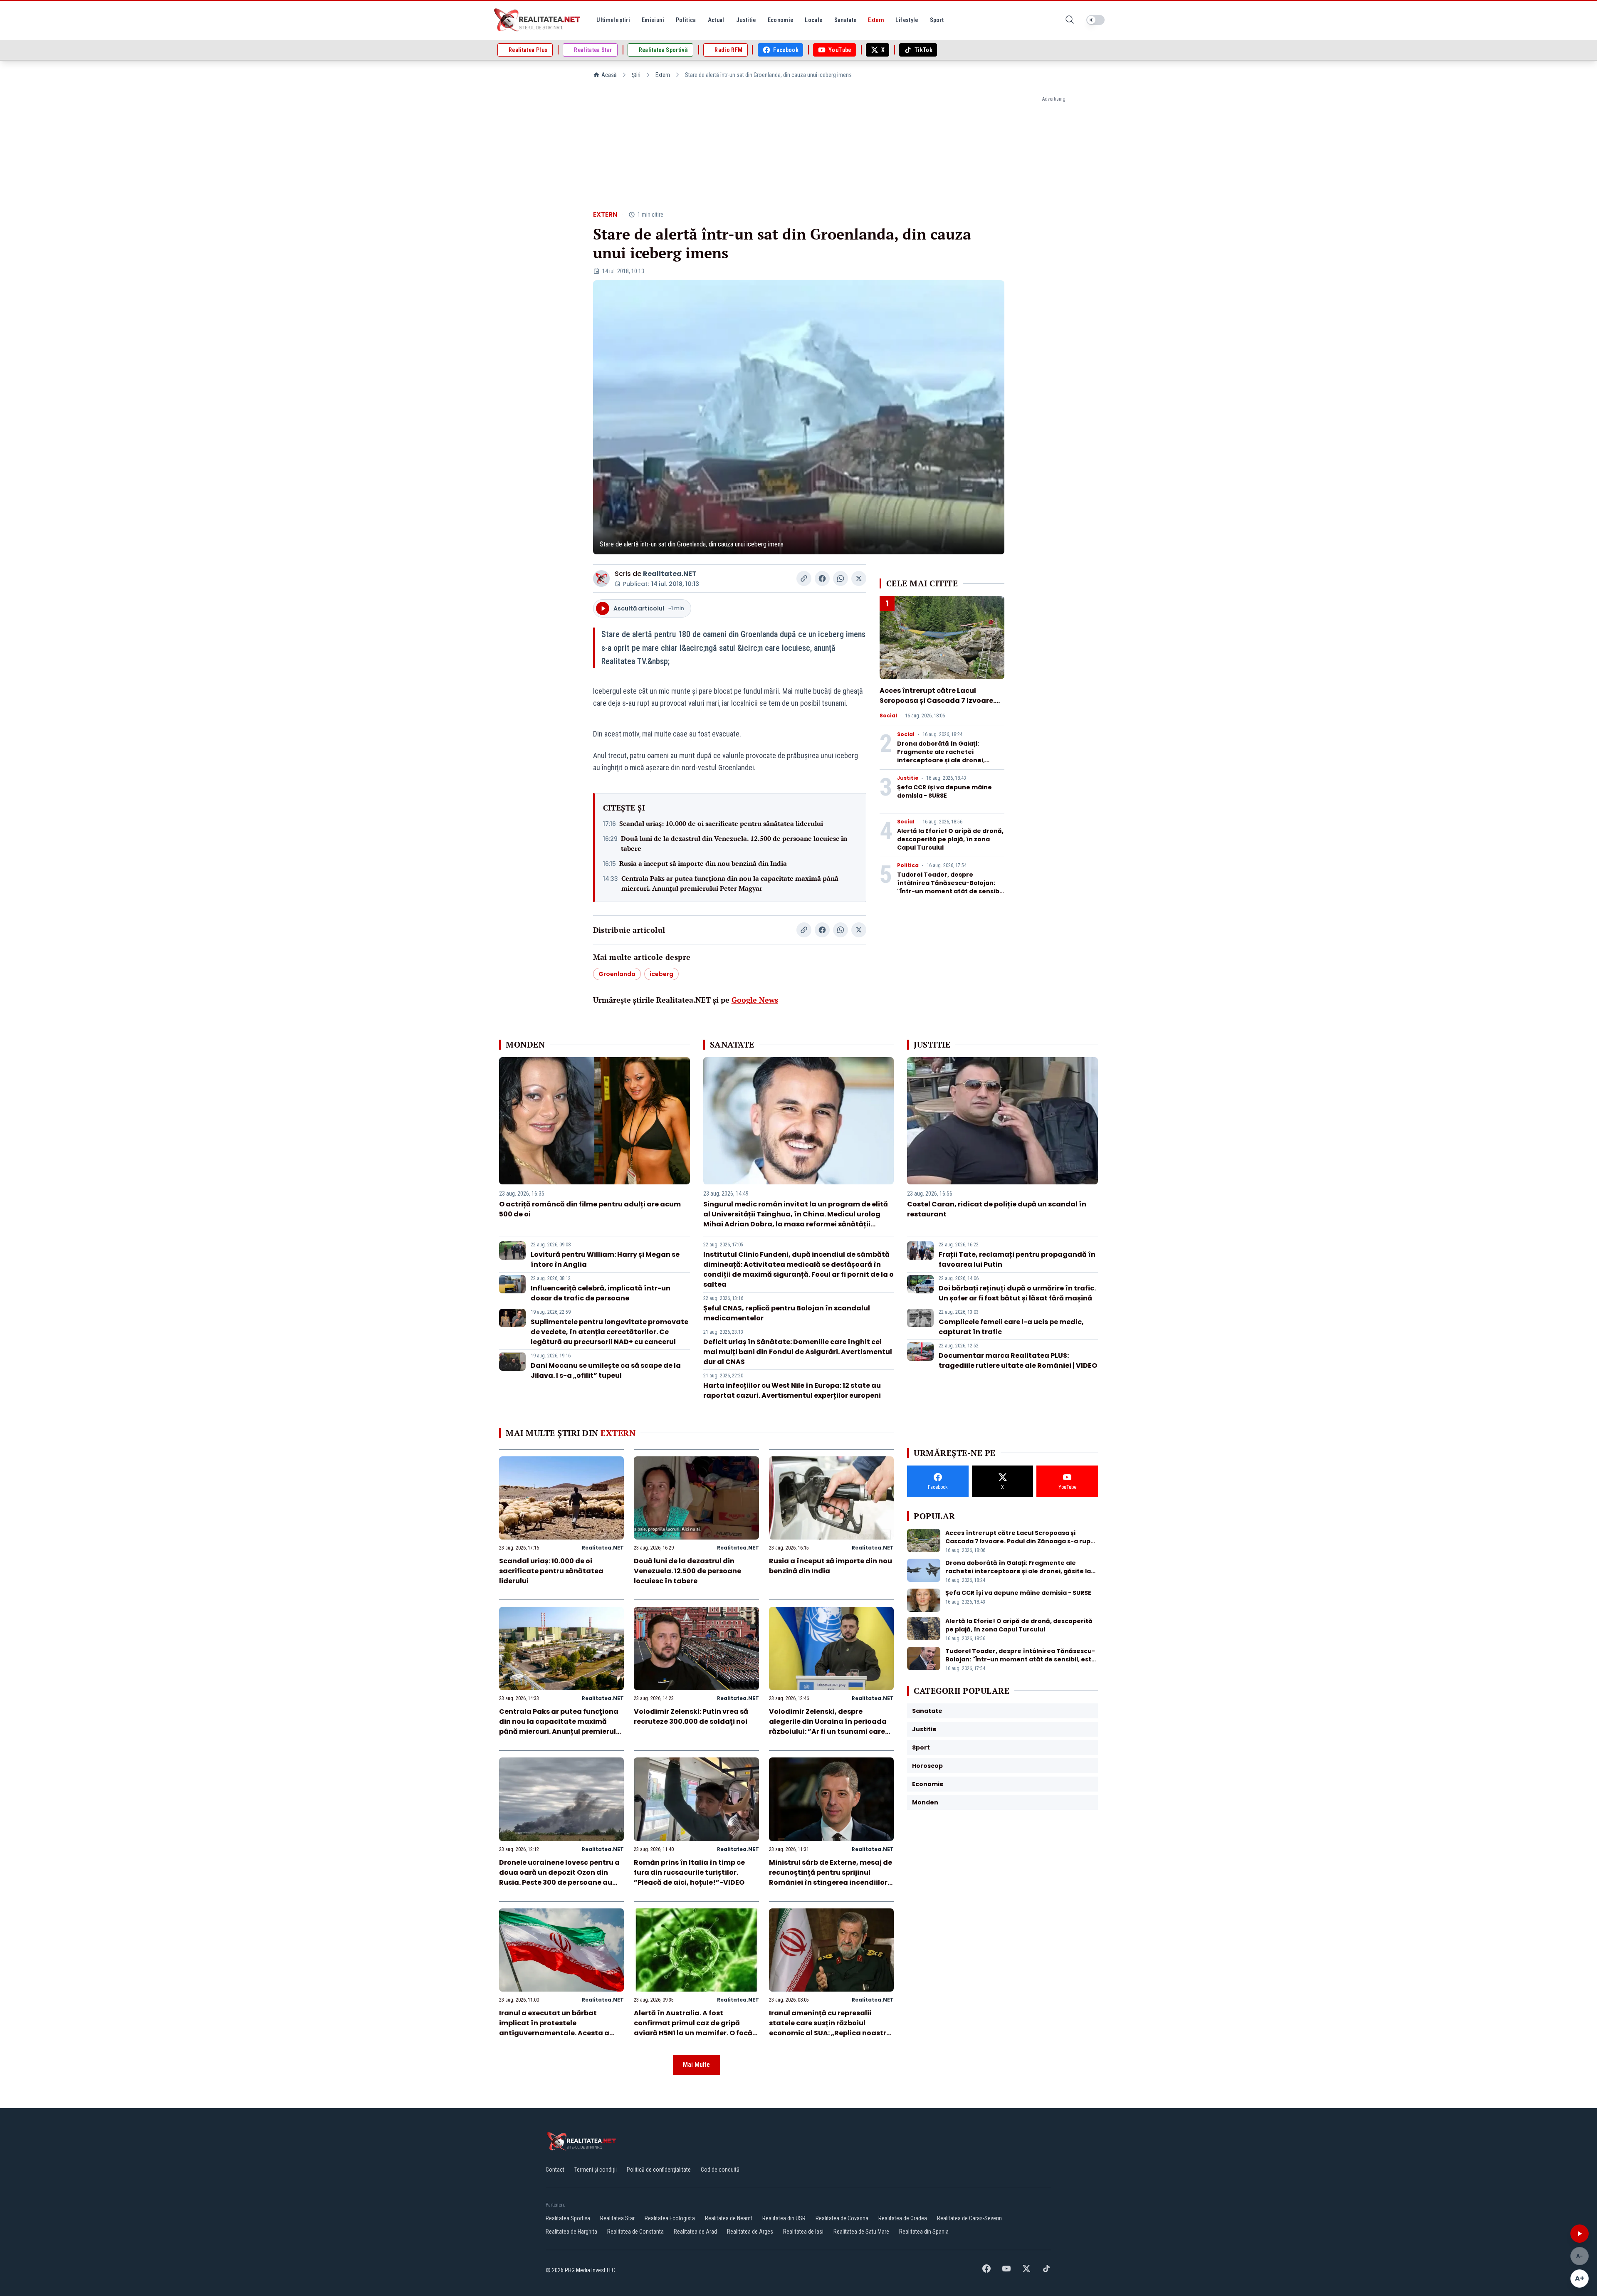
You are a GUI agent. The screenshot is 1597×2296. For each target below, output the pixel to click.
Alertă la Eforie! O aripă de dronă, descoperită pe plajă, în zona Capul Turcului (950, 839)
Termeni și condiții (596, 2170)
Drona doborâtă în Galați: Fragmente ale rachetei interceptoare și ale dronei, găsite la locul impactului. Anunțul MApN (941, 760)
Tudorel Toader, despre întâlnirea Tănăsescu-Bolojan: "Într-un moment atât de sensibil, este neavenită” (951, 887)
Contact (555, 2170)
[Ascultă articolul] (1580, 2234)
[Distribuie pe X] (859, 578)
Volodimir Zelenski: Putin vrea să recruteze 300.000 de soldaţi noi (691, 1716)
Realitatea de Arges (750, 2232)
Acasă (609, 75)
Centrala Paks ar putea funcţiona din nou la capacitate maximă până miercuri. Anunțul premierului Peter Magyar (730, 883)
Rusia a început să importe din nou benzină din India (703, 863)
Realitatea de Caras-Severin (969, 2218)
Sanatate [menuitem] (845, 20)
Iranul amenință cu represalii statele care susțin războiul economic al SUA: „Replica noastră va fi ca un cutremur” (830, 2028)
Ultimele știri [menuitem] (613, 20)
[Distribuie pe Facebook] (822, 578)
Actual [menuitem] (716, 20)
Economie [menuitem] (781, 20)
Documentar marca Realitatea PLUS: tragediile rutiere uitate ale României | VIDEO (1018, 1361)
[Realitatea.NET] (538, 20)
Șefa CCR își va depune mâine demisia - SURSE (944, 791)
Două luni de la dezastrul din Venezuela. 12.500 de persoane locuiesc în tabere (734, 843)
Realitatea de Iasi (803, 2232)
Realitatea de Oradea (903, 2218)
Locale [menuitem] (813, 20)
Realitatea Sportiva (568, 2218)
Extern (663, 75)
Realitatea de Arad (695, 2232)
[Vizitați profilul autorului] (601, 578)
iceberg (661, 974)
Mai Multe (696, 2065)
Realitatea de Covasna (842, 2218)
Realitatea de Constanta (635, 2232)
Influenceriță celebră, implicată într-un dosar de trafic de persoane (601, 1293)
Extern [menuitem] (876, 20)
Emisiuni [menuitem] (653, 20)
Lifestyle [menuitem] (907, 20)
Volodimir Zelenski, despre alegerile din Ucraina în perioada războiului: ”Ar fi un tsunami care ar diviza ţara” (828, 1726)
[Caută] (1070, 20)
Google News (755, 1000)
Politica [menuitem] (686, 20)
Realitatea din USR (784, 2218)
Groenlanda (617, 974)
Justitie (908, 778)
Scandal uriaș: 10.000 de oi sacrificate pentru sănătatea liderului (721, 823)
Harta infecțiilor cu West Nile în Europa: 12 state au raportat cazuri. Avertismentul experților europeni (792, 1390)
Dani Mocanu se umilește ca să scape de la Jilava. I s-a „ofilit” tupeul (606, 1370)
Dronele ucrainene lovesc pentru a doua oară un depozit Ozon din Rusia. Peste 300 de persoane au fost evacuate (559, 1877)
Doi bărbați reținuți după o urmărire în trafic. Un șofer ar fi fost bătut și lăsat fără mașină (1017, 1293)
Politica (908, 865)
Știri (636, 75)
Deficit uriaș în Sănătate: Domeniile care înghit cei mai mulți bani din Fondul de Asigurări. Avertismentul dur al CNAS (798, 1352)
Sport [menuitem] (937, 20)
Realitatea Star (617, 2218)
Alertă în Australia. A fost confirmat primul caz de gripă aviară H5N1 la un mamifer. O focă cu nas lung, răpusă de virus (693, 2028)
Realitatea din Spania (924, 2232)
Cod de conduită (720, 2170)
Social (888, 716)
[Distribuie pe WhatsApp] (841, 578)
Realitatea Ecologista (670, 2218)
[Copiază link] (804, 578)
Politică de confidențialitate (659, 2170)
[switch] (1095, 20)
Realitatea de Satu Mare (861, 2232)
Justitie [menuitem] (746, 20)
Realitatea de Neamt (729, 2218)
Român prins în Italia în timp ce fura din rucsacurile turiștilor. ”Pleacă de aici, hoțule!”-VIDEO (689, 1872)
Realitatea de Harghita (571, 2232)
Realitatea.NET (670, 574)
